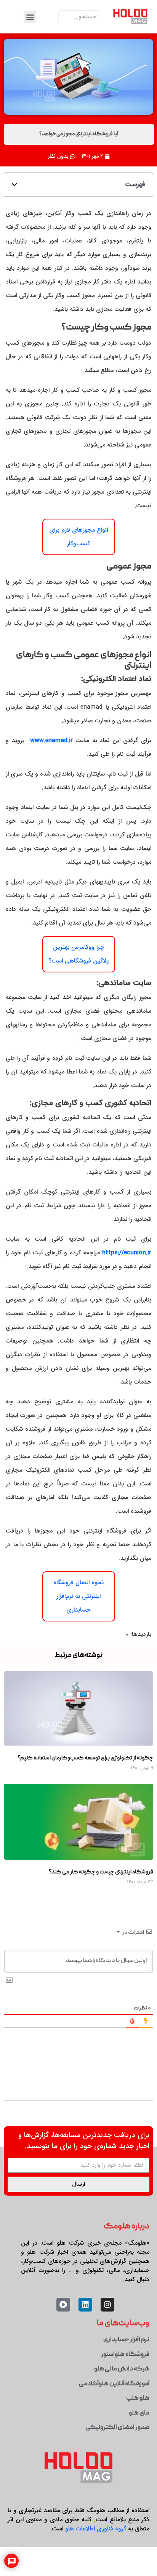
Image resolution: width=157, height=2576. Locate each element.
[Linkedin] (85, 2305)
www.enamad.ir (53, 740)
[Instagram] (107, 2305)
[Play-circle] (63, 2305)
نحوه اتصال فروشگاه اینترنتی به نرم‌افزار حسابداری (78, 1596)
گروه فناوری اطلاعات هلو (96, 2529)
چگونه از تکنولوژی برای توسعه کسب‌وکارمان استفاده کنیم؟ (85, 1758)
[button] (30, 17)
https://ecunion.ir (127, 1253)
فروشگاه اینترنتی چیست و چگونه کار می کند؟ (101, 1872)
